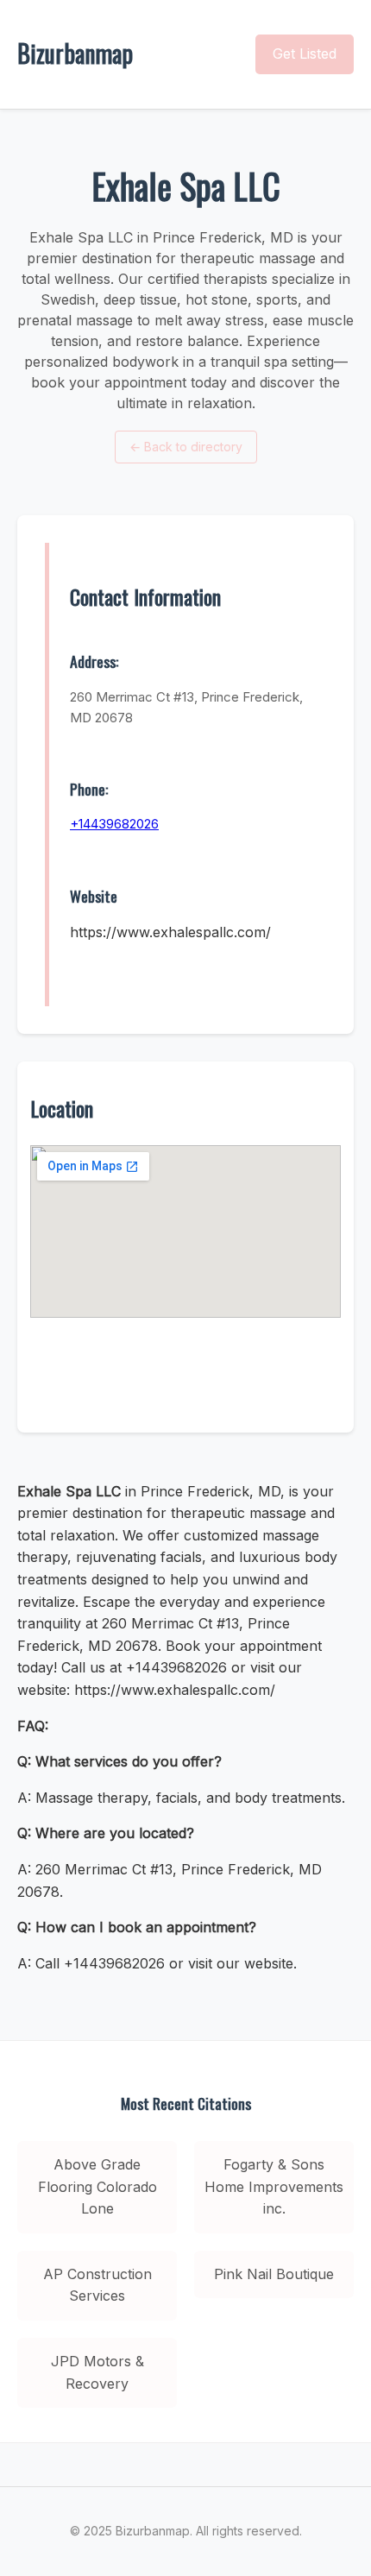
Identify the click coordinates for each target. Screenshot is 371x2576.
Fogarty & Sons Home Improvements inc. (274, 2186)
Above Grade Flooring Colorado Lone (97, 2186)
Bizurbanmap (75, 53)
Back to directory (186, 447)
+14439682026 (114, 824)
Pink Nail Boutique (274, 2274)
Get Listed (305, 54)
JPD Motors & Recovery (97, 2372)
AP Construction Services (97, 2285)
